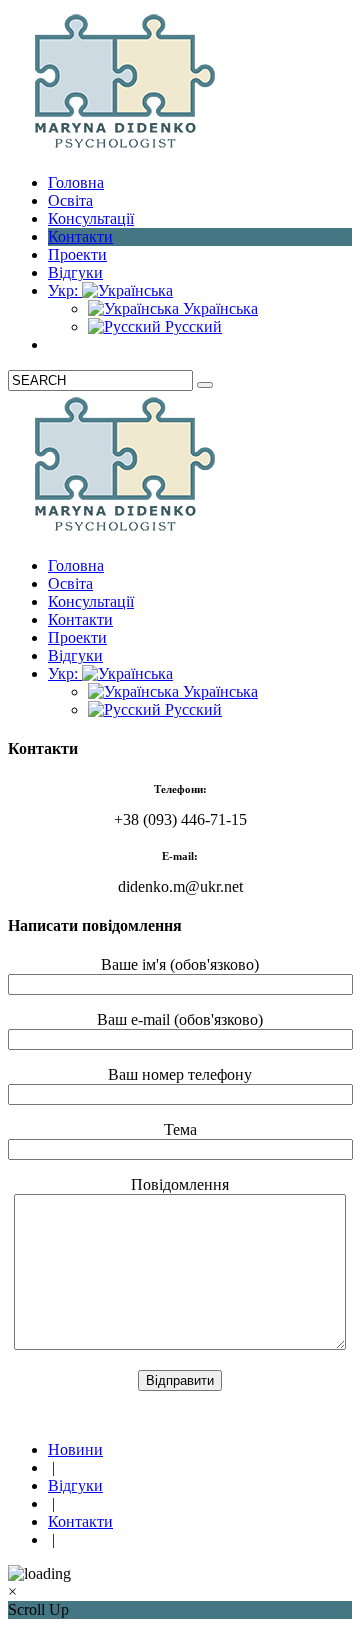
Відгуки (75, 272)
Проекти (77, 254)
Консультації (91, 218)
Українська (218, 308)
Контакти (80, 236)
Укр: (65, 290)
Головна (76, 182)
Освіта (70, 200)
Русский (191, 326)
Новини (75, 1449)
